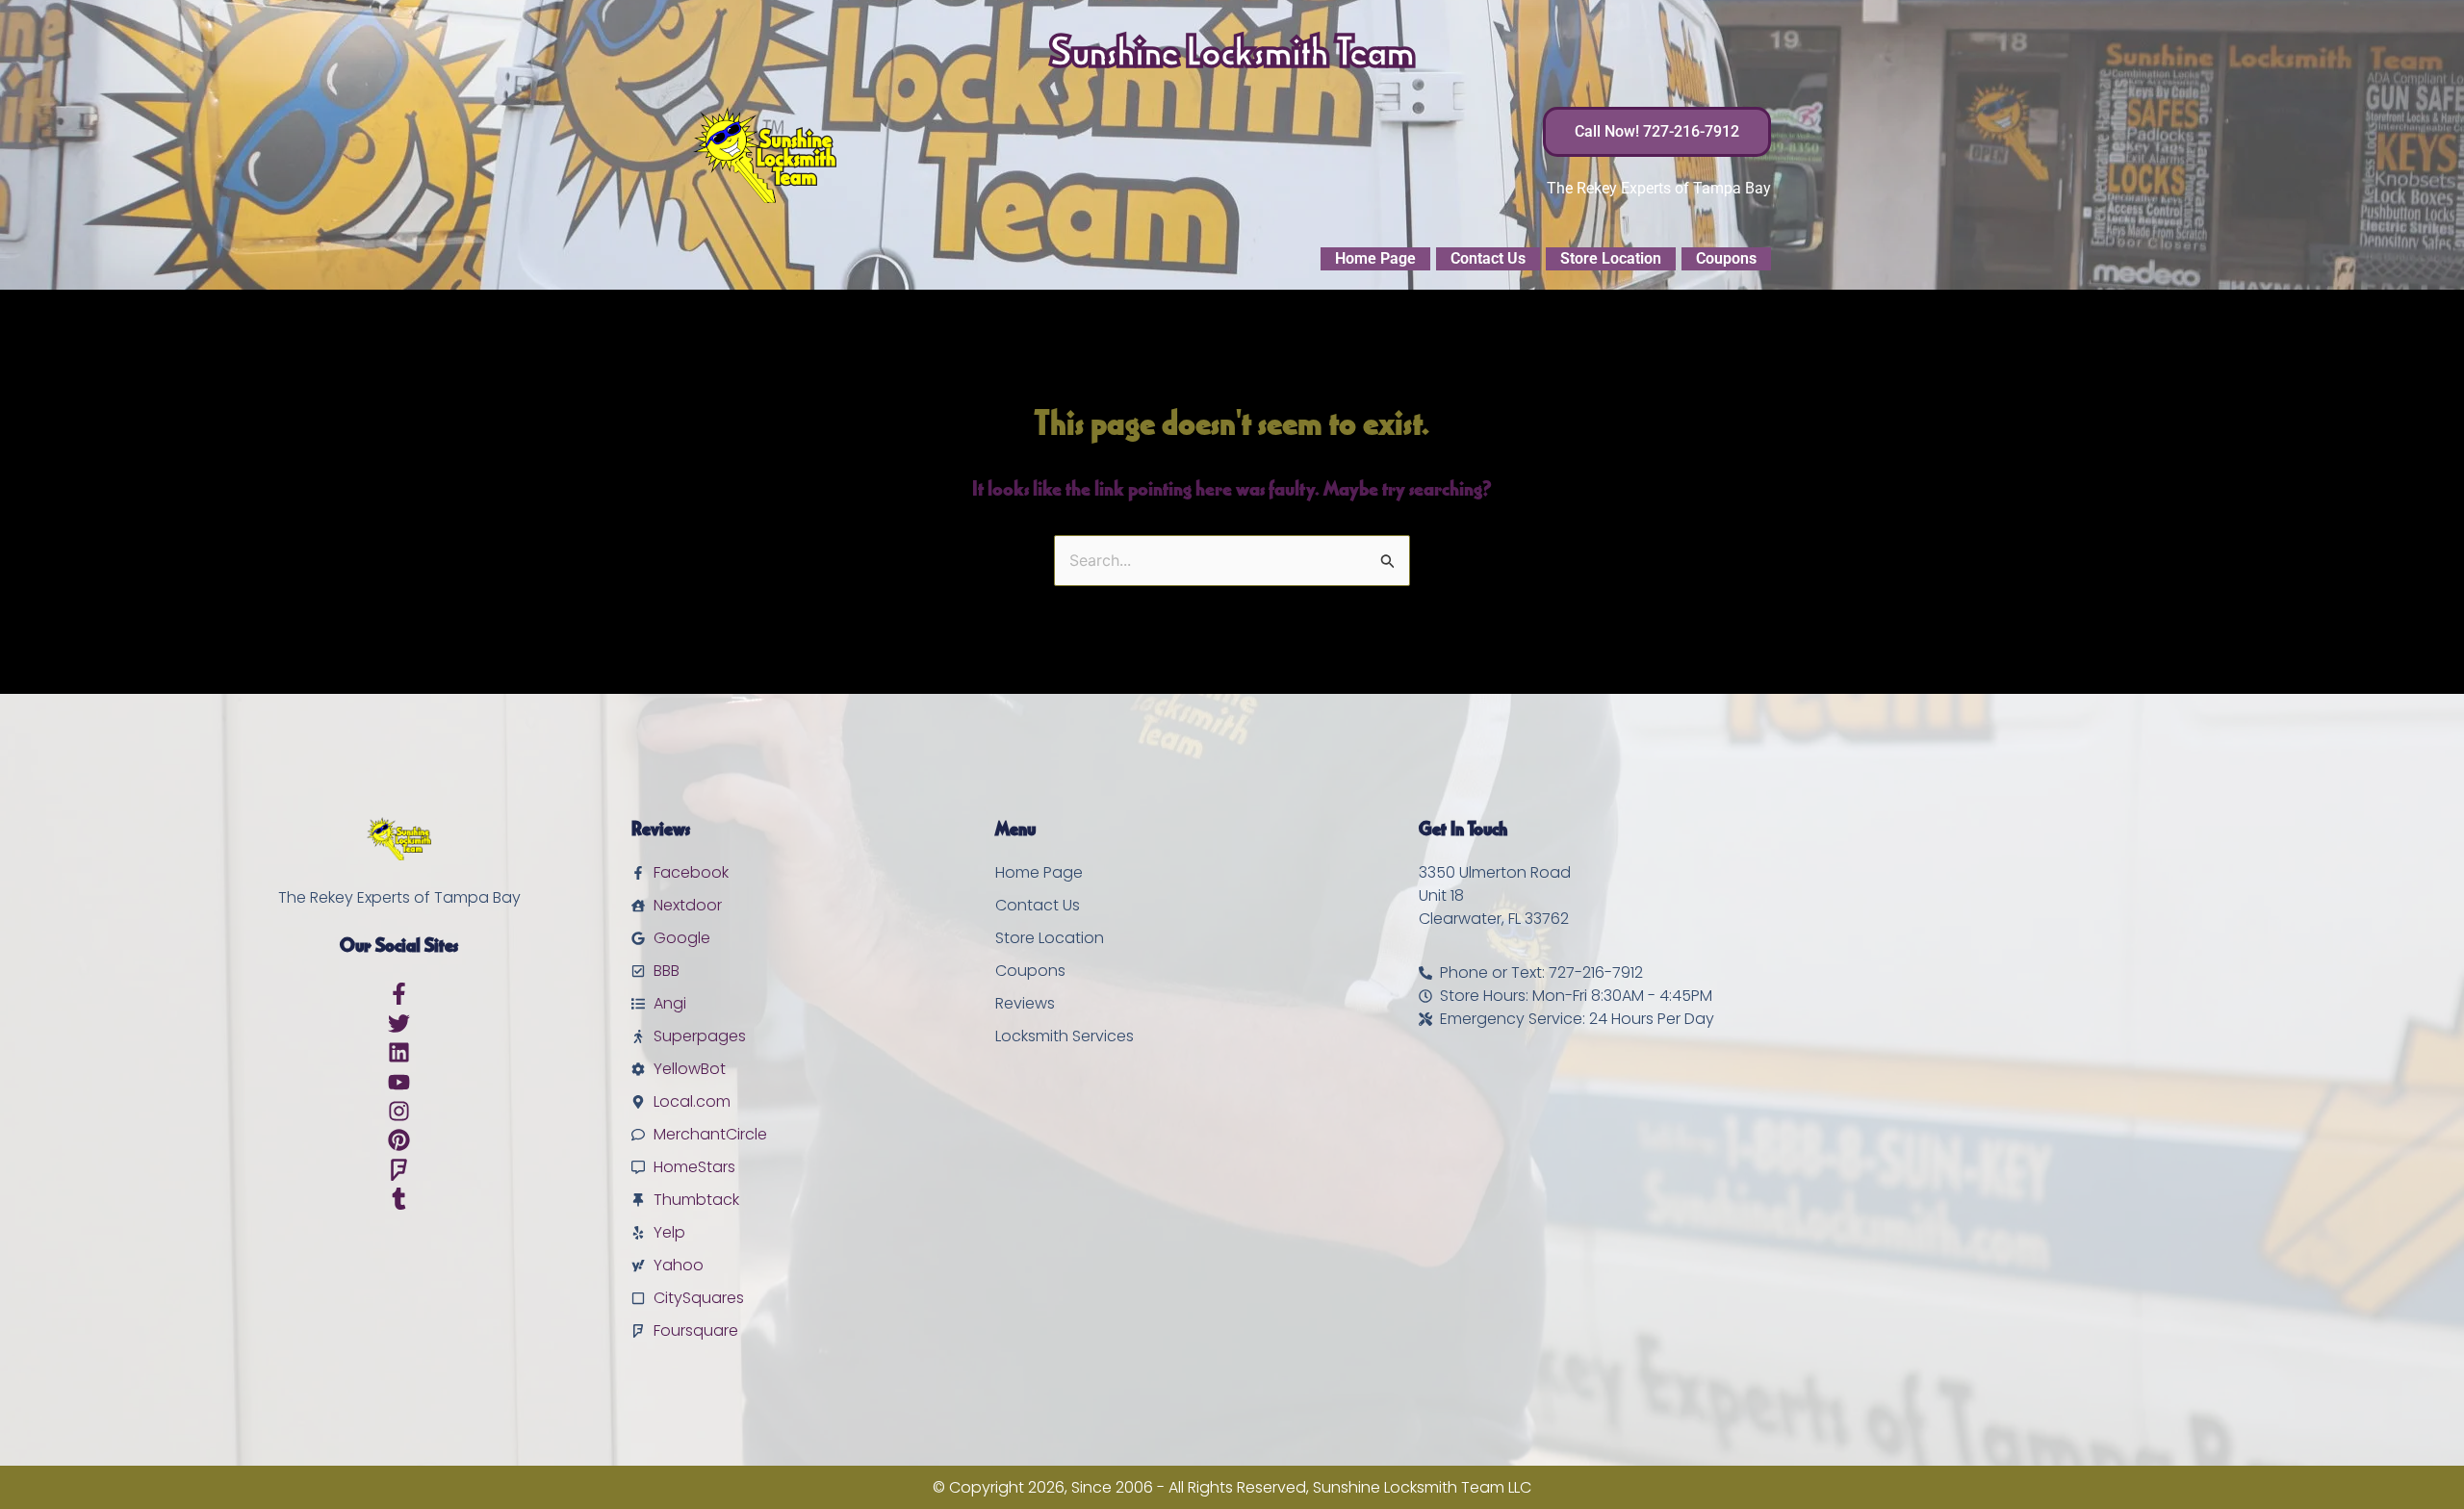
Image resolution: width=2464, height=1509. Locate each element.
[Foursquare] (399, 1170)
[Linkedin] (399, 1052)
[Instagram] (399, 1111)
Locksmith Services (1065, 1036)
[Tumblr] (399, 1199)
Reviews (1025, 1003)
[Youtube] (399, 1082)
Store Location (1611, 258)
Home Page (1375, 258)
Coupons (1726, 258)
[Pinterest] (399, 1140)
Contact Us (1488, 258)
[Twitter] (399, 1023)
